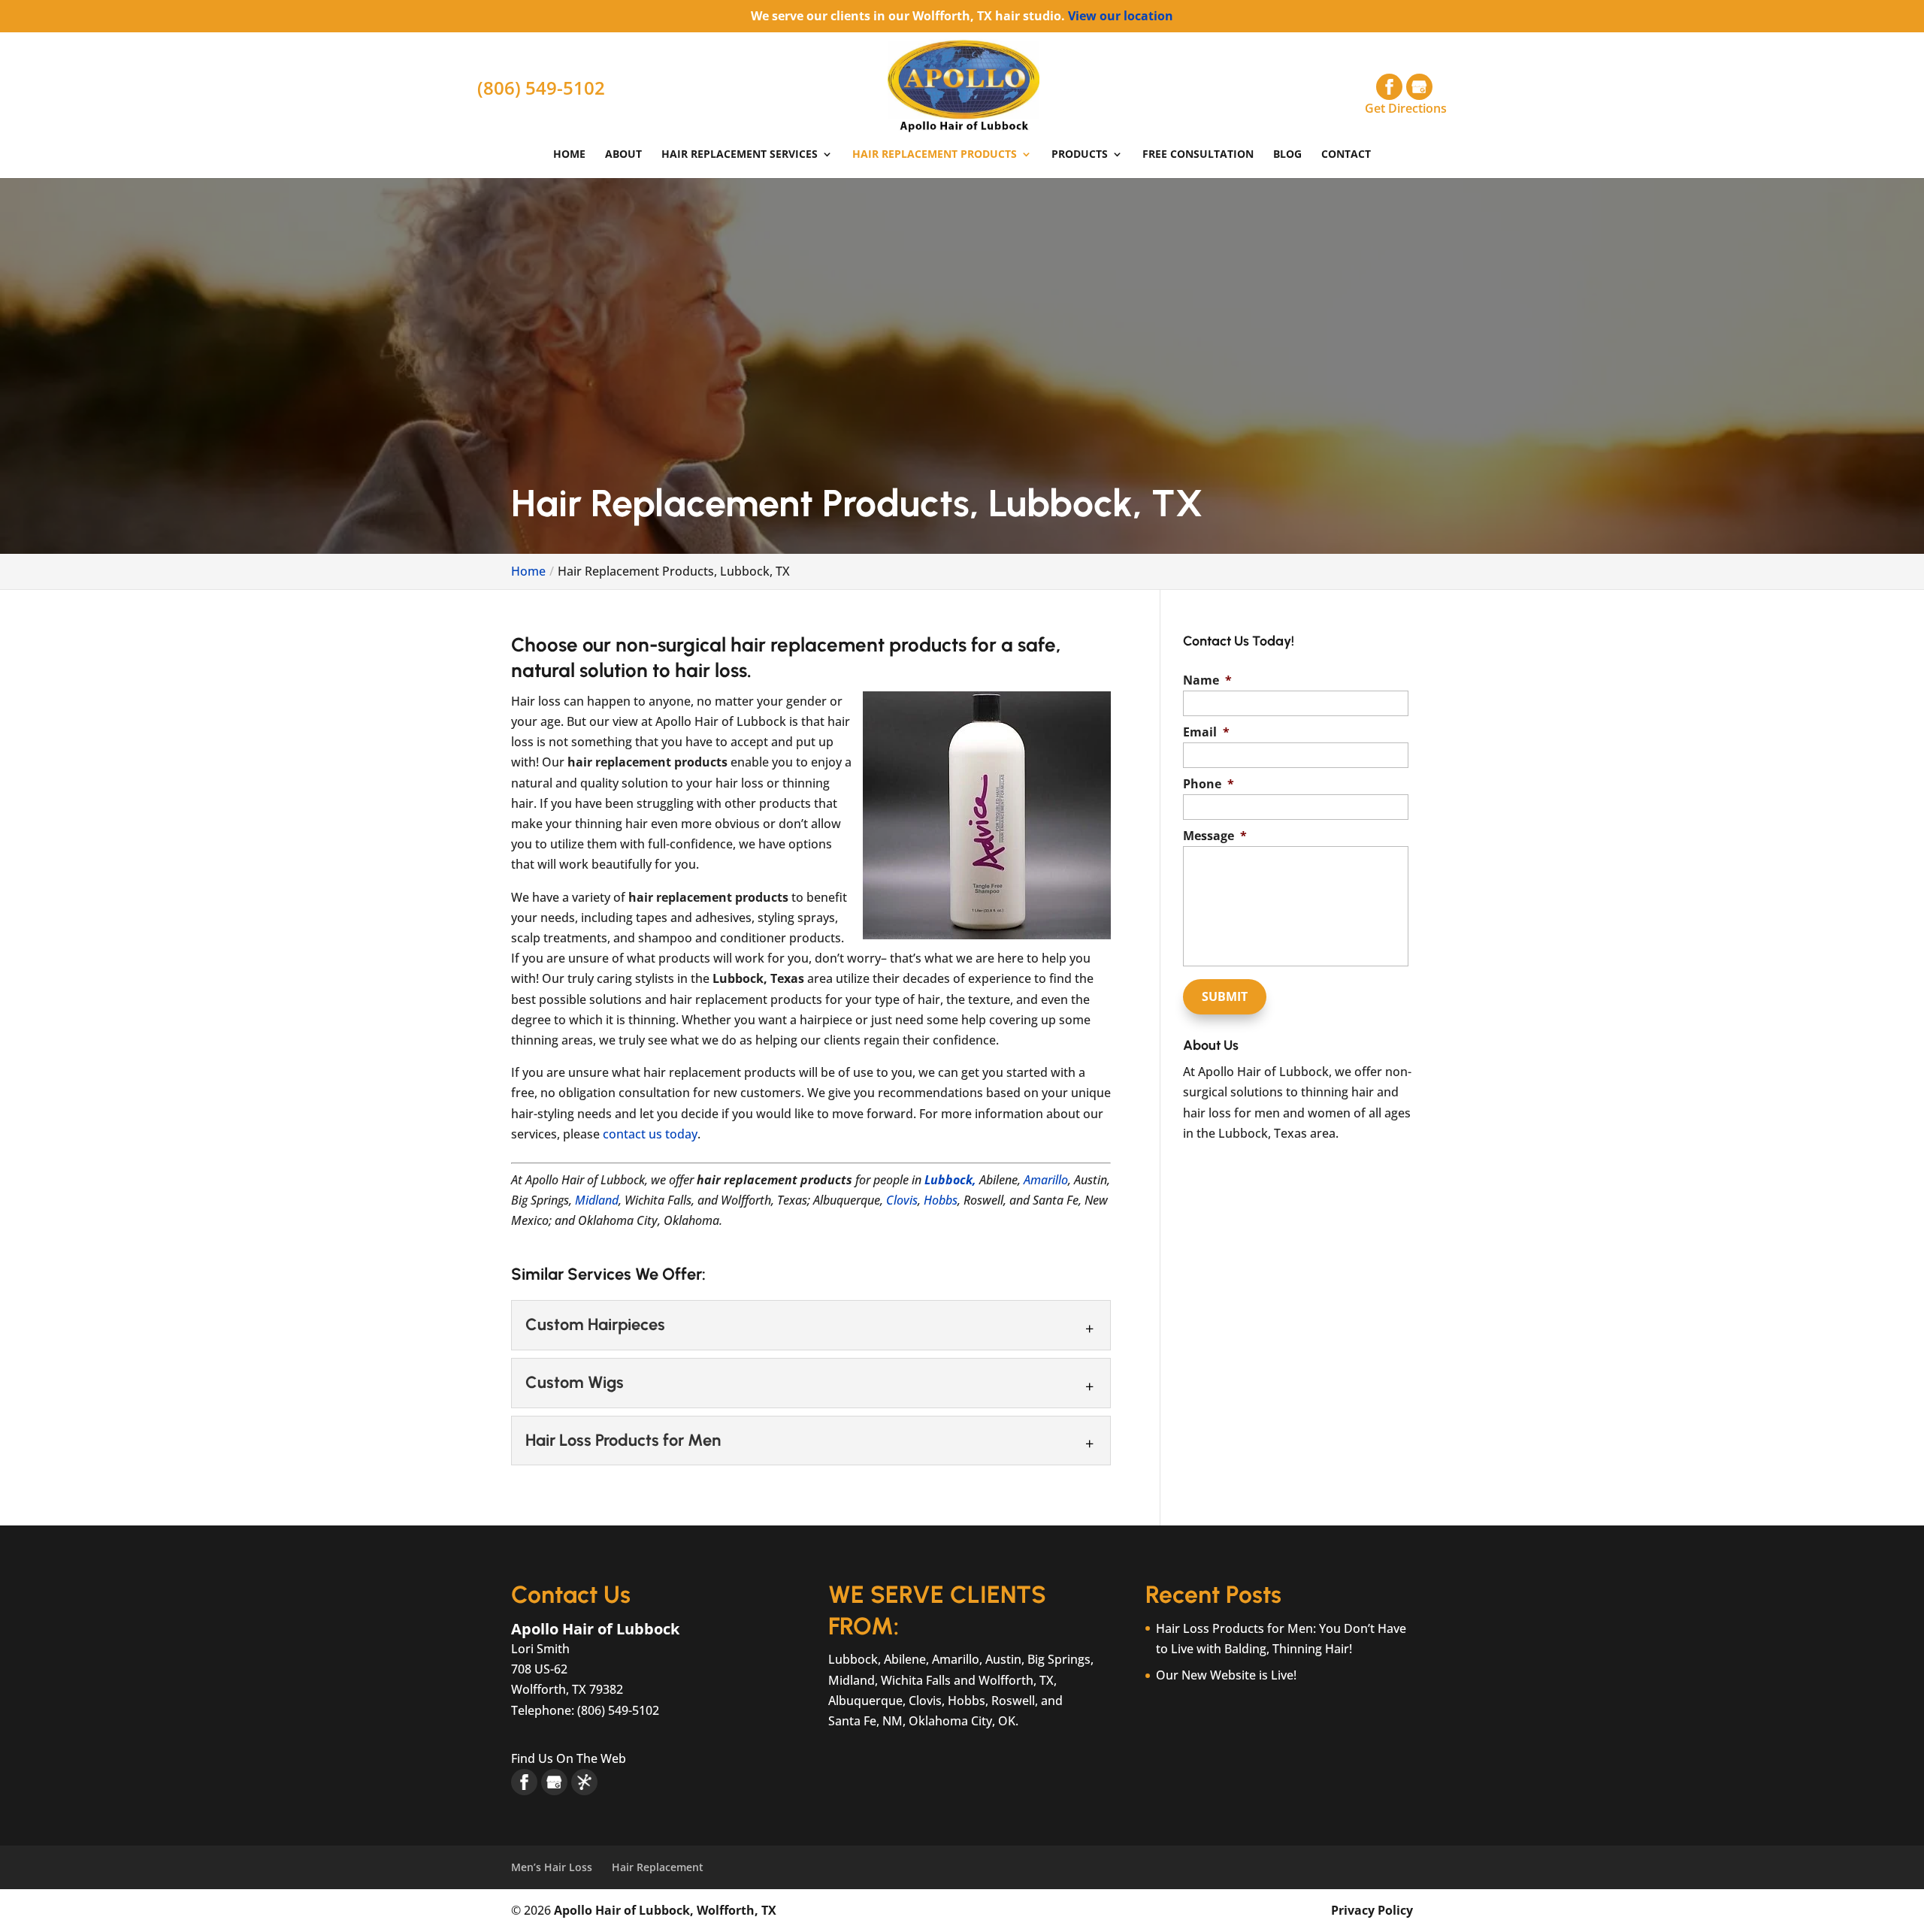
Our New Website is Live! (1226, 1675)
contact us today (650, 1134)
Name (1207, 680)
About (623, 155)
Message (1215, 836)
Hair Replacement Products (935, 155)
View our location (1121, 16)
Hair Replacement (658, 1867)
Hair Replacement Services (740, 155)
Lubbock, (950, 1180)
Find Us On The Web (569, 1758)
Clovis (902, 1200)
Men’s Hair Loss (552, 1867)
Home (569, 155)
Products (1080, 155)
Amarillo (1046, 1180)
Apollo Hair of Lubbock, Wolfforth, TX (665, 1910)
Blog (1287, 155)
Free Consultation (1198, 155)
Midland (597, 1200)
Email (1206, 732)
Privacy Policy (1372, 1910)
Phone (1209, 784)
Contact (1346, 155)
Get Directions (1406, 108)
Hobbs (941, 1200)
